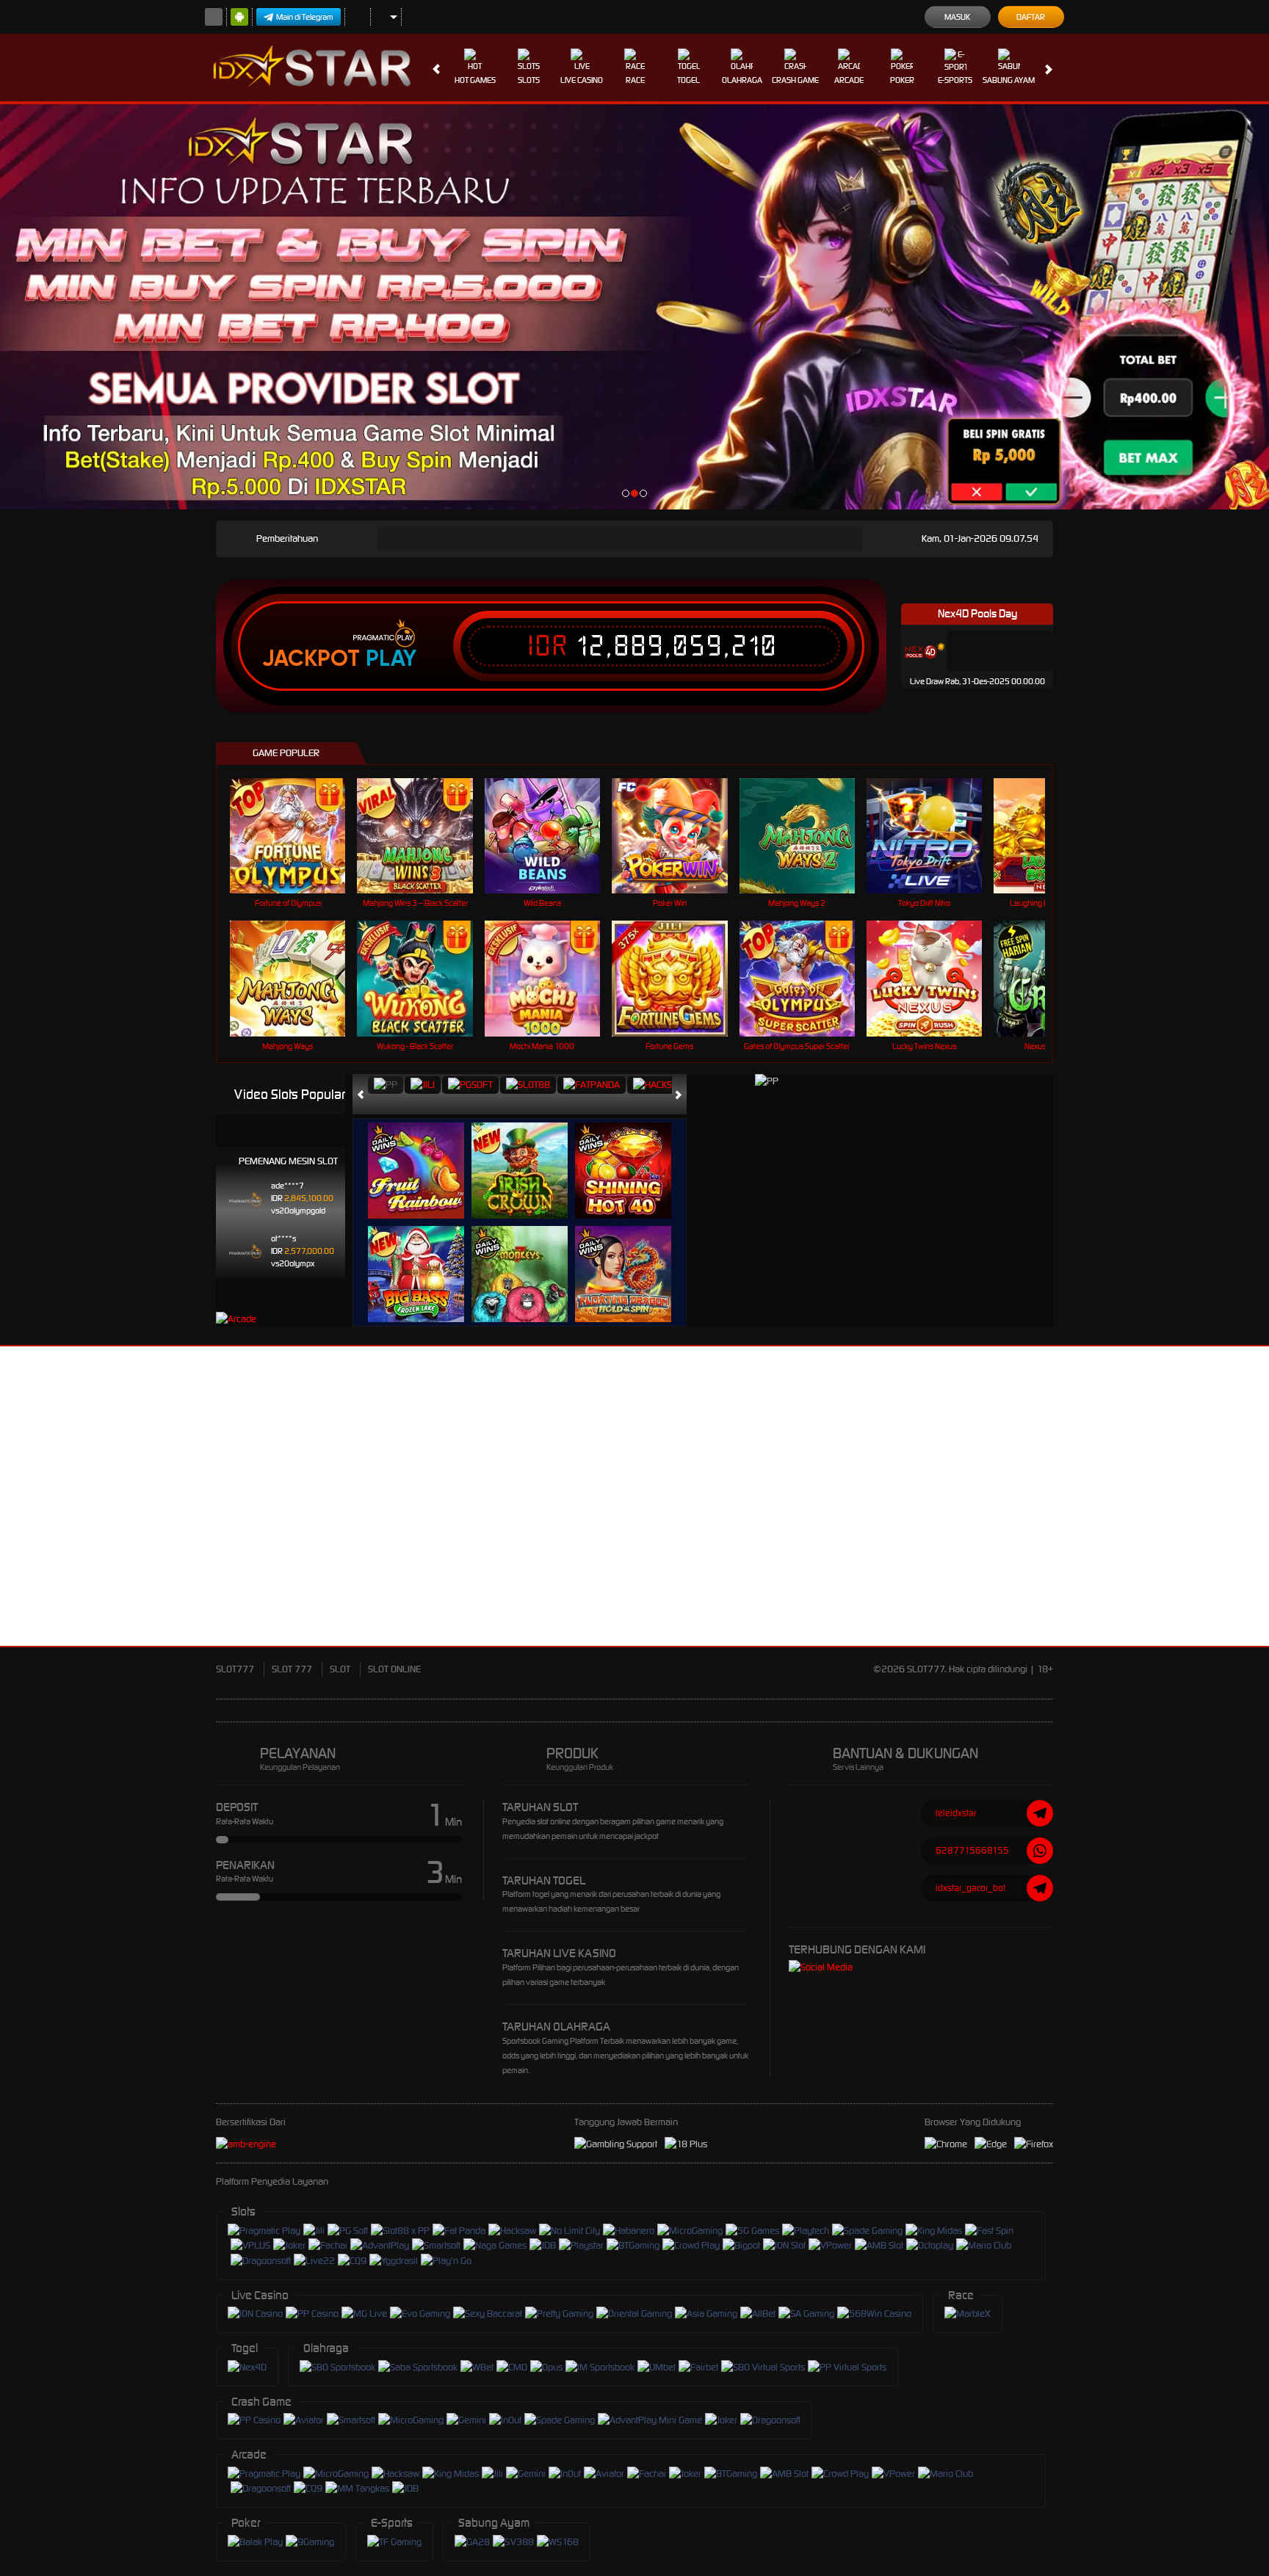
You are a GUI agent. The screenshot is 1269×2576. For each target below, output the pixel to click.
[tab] (386, 1085)
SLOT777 (235, 1669)
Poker (902, 80)
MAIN (297, 836)
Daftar (1031, 17)
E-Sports (955, 80)
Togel (688, 80)
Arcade (849, 80)
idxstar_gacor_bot (970, 1888)
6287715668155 (972, 1850)
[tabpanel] (634, 307)
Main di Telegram (305, 17)
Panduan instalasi (1210, 1523)
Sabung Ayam (1009, 80)
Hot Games (475, 80)
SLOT (340, 1669)
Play (391, 658)
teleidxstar (956, 1813)
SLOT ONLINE (394, 1669)
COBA (425, 1155)
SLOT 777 (292, 1669)
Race (635, 80)
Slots (529, 80)
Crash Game (795, 80)
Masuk (957, 17)
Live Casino (582, 80)
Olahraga (742, 80)
